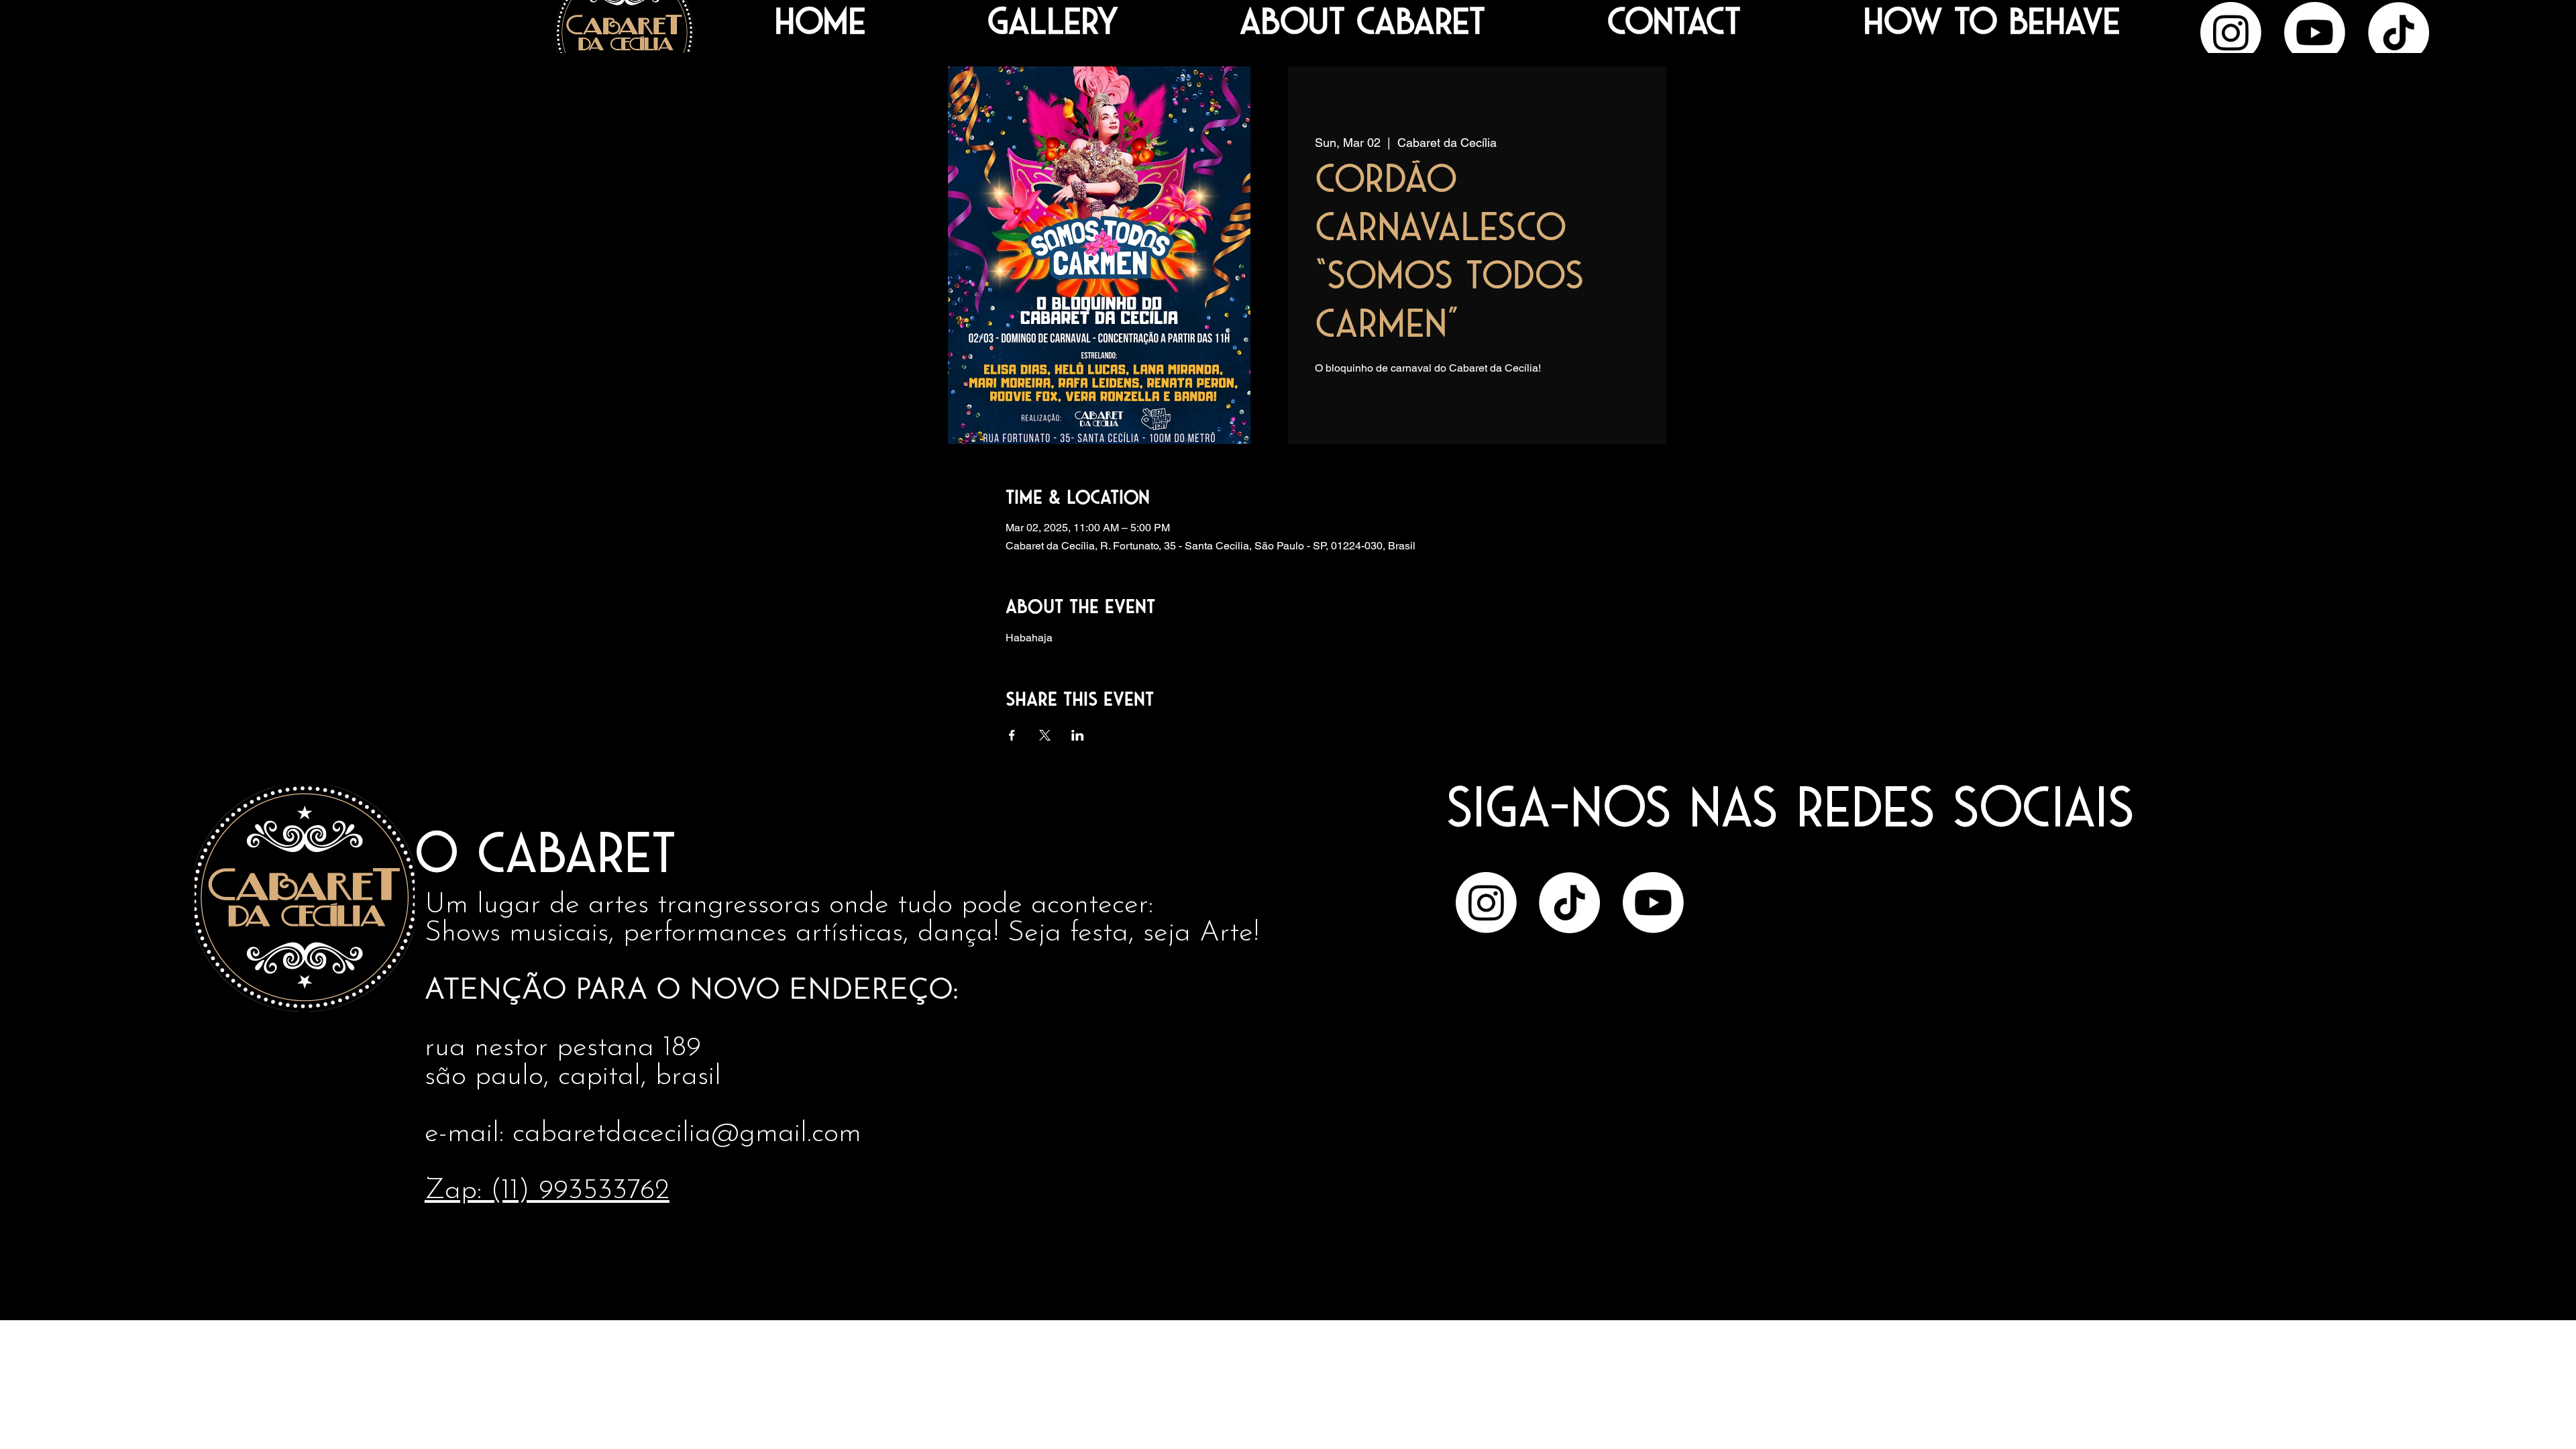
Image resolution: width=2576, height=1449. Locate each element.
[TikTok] (2399, 33)
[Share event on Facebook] (1012, 735)
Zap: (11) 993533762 (547, 1191)
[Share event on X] (1045, 735)
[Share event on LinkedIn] (1078, 735)
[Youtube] (2315, 33)
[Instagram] (2231, 33)
